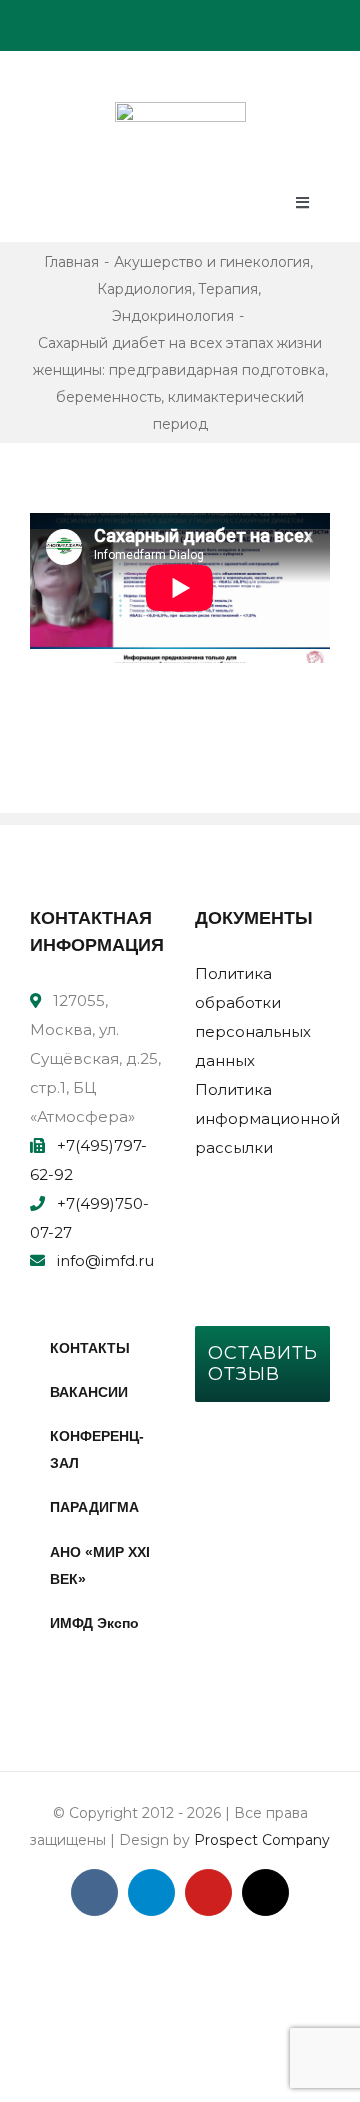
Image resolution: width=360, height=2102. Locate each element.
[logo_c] (180, 109)
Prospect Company (262, 1840)
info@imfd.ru (105, 1260)
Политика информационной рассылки (267, 1118)
